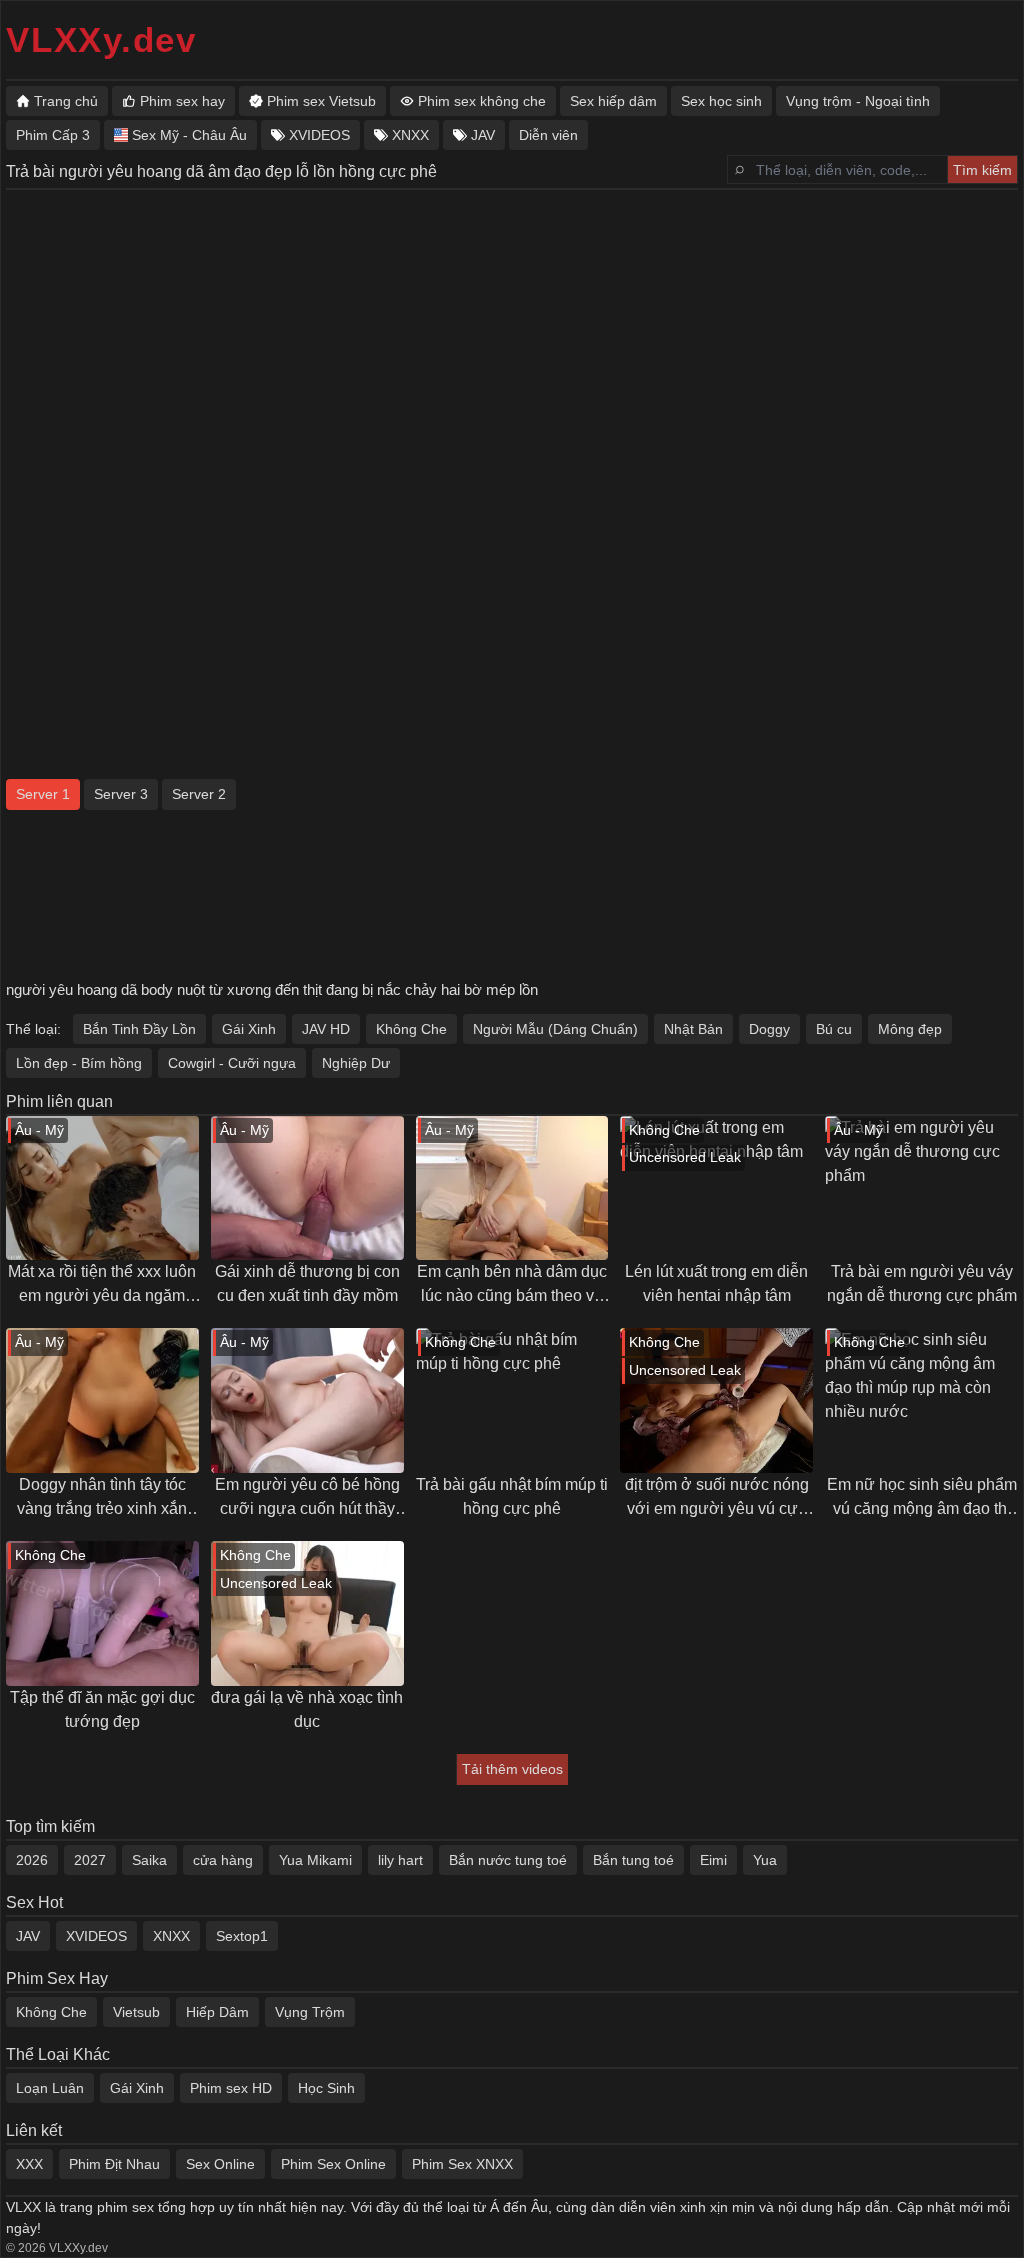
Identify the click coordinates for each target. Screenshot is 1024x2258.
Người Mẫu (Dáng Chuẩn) (555, 1029)
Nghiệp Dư (356, 1063)
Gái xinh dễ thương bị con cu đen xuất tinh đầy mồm (307, 1283)
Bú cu (834, 1029)
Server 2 (199, 794)
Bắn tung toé (633, 1860)
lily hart (400, 1860)
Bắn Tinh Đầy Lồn (139, 1029)
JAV (28, 1936)
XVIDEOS (96, 1936)
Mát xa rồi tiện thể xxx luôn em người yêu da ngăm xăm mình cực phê (102, 1285)
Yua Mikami (315, 1860)
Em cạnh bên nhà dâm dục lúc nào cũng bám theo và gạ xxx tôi (512, 1285)
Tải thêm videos (512, 1769)
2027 (90, 1860)
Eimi (713, 1860)
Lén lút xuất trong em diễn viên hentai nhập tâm (716, 1283)
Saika (149, 1860)
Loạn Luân (50, 2088)
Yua (765, 1860)
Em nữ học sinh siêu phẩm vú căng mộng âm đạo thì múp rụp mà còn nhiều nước (922, 1498)
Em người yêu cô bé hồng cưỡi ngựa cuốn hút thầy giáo (307, 1498)
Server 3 (121, 794)
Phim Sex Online (333, 2164)
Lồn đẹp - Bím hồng (79, 1063)
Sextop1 (242, 1936)
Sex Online (220, 2164)
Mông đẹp (910, 1029)
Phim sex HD (231, 2088)
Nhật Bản (693, 1029)
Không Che (411, 1029)
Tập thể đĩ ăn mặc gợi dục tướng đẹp (102, 1709)
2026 (32, 1860)
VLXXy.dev (101, 39)
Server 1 (43, 794)
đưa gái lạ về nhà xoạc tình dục (307, 1709)
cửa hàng (223, 1860)
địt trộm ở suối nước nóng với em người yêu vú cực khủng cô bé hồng (717, 1498)
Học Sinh (326, 2088)
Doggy (769, 1029)
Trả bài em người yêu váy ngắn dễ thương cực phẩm (922, 1283)
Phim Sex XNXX (462, 2164)
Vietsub (136, 2012)
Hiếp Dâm (217, 2012)
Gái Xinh (249, 1029)
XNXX (171, 1936)
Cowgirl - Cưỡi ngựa (232, 1063)
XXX (29, 2164)
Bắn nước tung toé (508, 1860)
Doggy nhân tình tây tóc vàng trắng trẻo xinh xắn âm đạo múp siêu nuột (102, 1498)
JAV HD (326, 1029)
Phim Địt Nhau (114, 2164)
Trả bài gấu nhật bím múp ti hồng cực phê (512, 1496)
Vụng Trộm (310, 2012)
